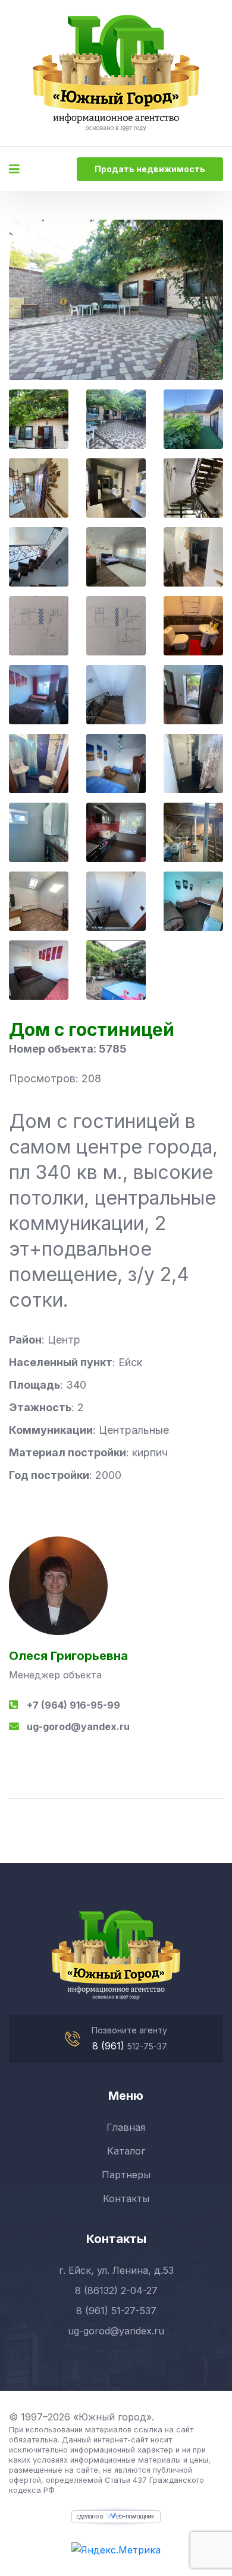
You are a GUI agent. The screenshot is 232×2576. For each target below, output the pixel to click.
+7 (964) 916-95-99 (73, 1705)
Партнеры (126, 2175)
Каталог (126, 2151)
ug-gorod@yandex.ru (78, 1726)
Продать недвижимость (150, 169)
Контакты (126, 2198)
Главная (126, 2127)
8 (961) (110, 2046)
